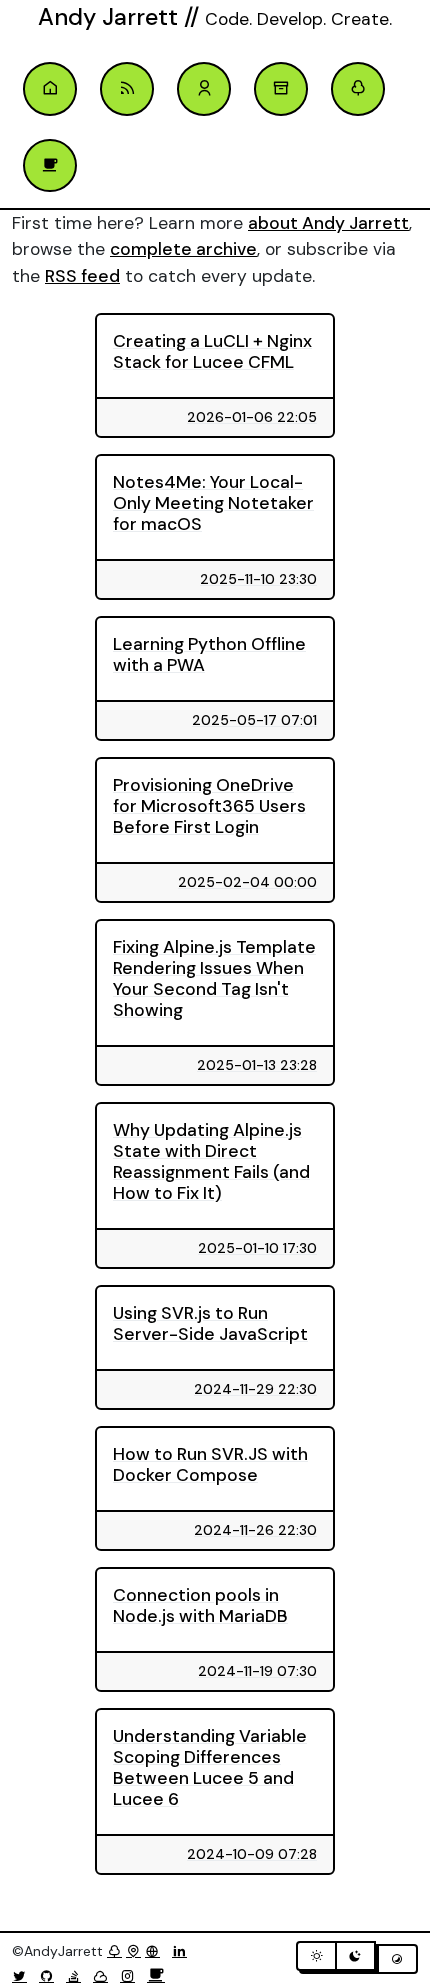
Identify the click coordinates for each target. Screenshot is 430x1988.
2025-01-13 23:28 (257, 1065)
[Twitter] (23, 1976)
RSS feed (82, 276)
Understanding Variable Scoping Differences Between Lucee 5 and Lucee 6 (210, 1767)
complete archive (183, 249)
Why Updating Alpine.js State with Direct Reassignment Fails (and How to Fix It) (211, 1161)
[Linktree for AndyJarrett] (114, 1951)
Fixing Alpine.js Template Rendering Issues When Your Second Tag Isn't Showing (214, 978)
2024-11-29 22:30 (255, 1389)
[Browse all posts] (281, 89)
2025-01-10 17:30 (257, 1248)
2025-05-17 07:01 (254, 720)
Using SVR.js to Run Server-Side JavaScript (210, 1323)
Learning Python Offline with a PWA (209, 654)
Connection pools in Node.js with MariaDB (200, 1605)
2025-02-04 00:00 (247, 882)
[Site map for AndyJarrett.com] (133, 1951)
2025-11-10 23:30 (258, 579)
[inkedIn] (183, 1951)
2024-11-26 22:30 (255, 1530)
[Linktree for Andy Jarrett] (358, 89)
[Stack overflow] (77, 1976)
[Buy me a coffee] (156, 1976)
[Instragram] (131, 1976)
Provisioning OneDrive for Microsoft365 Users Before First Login (209, 806)
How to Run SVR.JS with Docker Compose (210, 1464)
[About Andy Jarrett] (204, 89)
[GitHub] (50, 1976)
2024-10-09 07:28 (252, 1854)
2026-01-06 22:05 (252, 417)
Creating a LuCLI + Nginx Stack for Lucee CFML (212, 351)
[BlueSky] (104, 1976)
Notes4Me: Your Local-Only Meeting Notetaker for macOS (213, 503)
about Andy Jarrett (328, 223)
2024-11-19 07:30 (257, 1671)
